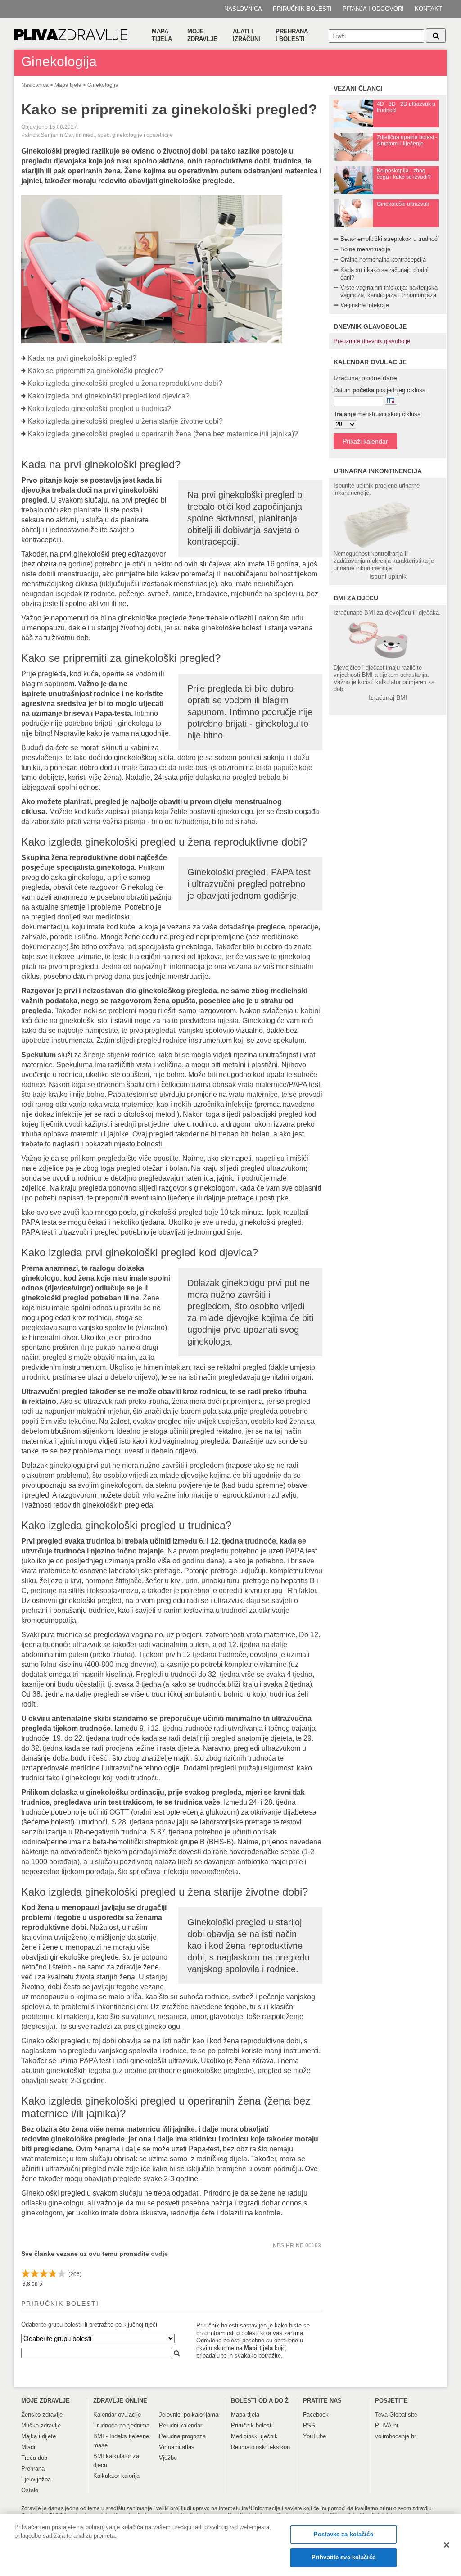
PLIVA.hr (387, 2425)
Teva (381, 2415)
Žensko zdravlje (42, 2415)
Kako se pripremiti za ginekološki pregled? (95, 371)
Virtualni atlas (177, 2447)
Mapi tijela (258, 2348)
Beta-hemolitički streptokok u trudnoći (390, 239)
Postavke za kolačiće (343, 2534)
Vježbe (168, 2458)
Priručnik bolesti (302, 9)
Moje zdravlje (202, 35)
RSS (309, 2425)
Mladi (28, 2447)
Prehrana (33, 2469)
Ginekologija (103, 85)
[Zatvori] (447, 2545)
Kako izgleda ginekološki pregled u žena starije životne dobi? (125, 421)
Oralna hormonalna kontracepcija (383, 260)
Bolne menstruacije (365, 249)
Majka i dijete (38, 2436)
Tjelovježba (36, 2479)
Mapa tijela (162, 35)
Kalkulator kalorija (116, 2476)
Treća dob (34, 2458)
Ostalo (30, 2490)
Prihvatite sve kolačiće (343, 2557)
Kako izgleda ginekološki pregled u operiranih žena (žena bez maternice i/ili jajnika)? (163, 434)
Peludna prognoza (182, 2436)
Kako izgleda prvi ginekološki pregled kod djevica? (108, 396)
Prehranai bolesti (292, 35)
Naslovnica (243, 9)
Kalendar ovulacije (117, 2415)
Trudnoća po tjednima (121, 2425)
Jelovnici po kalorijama (189, 2415)
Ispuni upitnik (388, 576)
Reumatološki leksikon (260, 2447)
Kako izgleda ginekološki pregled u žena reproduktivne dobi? (125, 383)
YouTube (314, 2436)
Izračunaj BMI (388, 697)
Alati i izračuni (246, 35)
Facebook (316, 2415)
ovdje (159, 2254)
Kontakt (428, 9)
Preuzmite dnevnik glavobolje (372, 341)
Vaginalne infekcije (365, 305)
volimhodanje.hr (395, 2436)
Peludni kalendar (181, 2425)
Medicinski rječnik (254, 2436)
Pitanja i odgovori (373, 9)
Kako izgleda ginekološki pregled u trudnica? (99, 409)
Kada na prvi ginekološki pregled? (82, 358)
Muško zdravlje (41, 2425)
